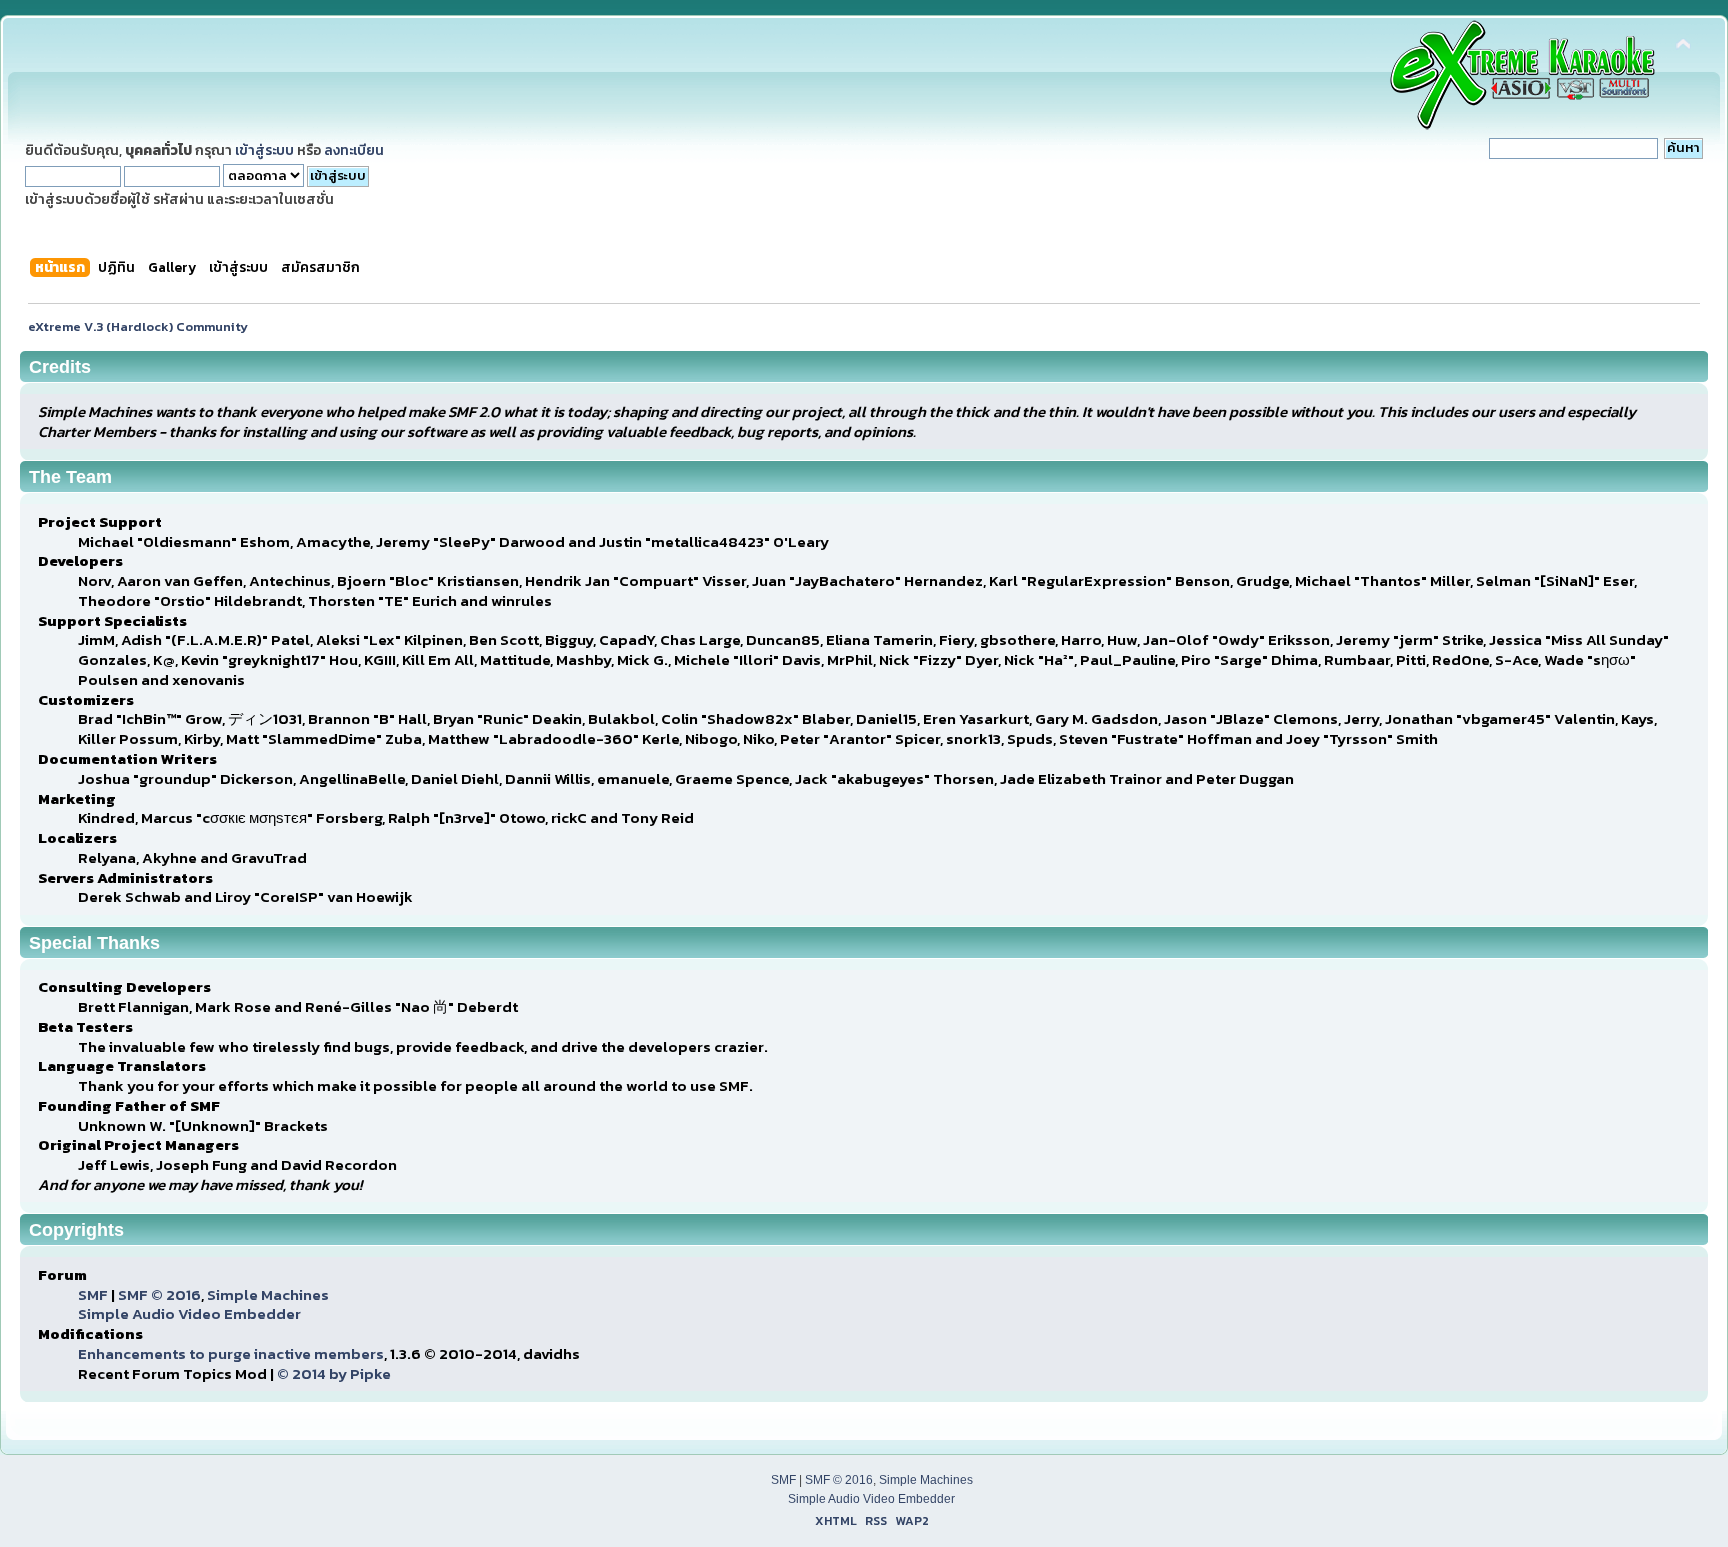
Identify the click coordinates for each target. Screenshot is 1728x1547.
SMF (93, 1294)
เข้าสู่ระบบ (264, 150)
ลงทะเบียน (354, 150)
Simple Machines (268, 1294)
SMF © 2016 (159, 1294)
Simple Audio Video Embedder (189, 1313)
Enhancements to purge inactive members (231, 1353)
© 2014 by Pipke (334, 1373)
